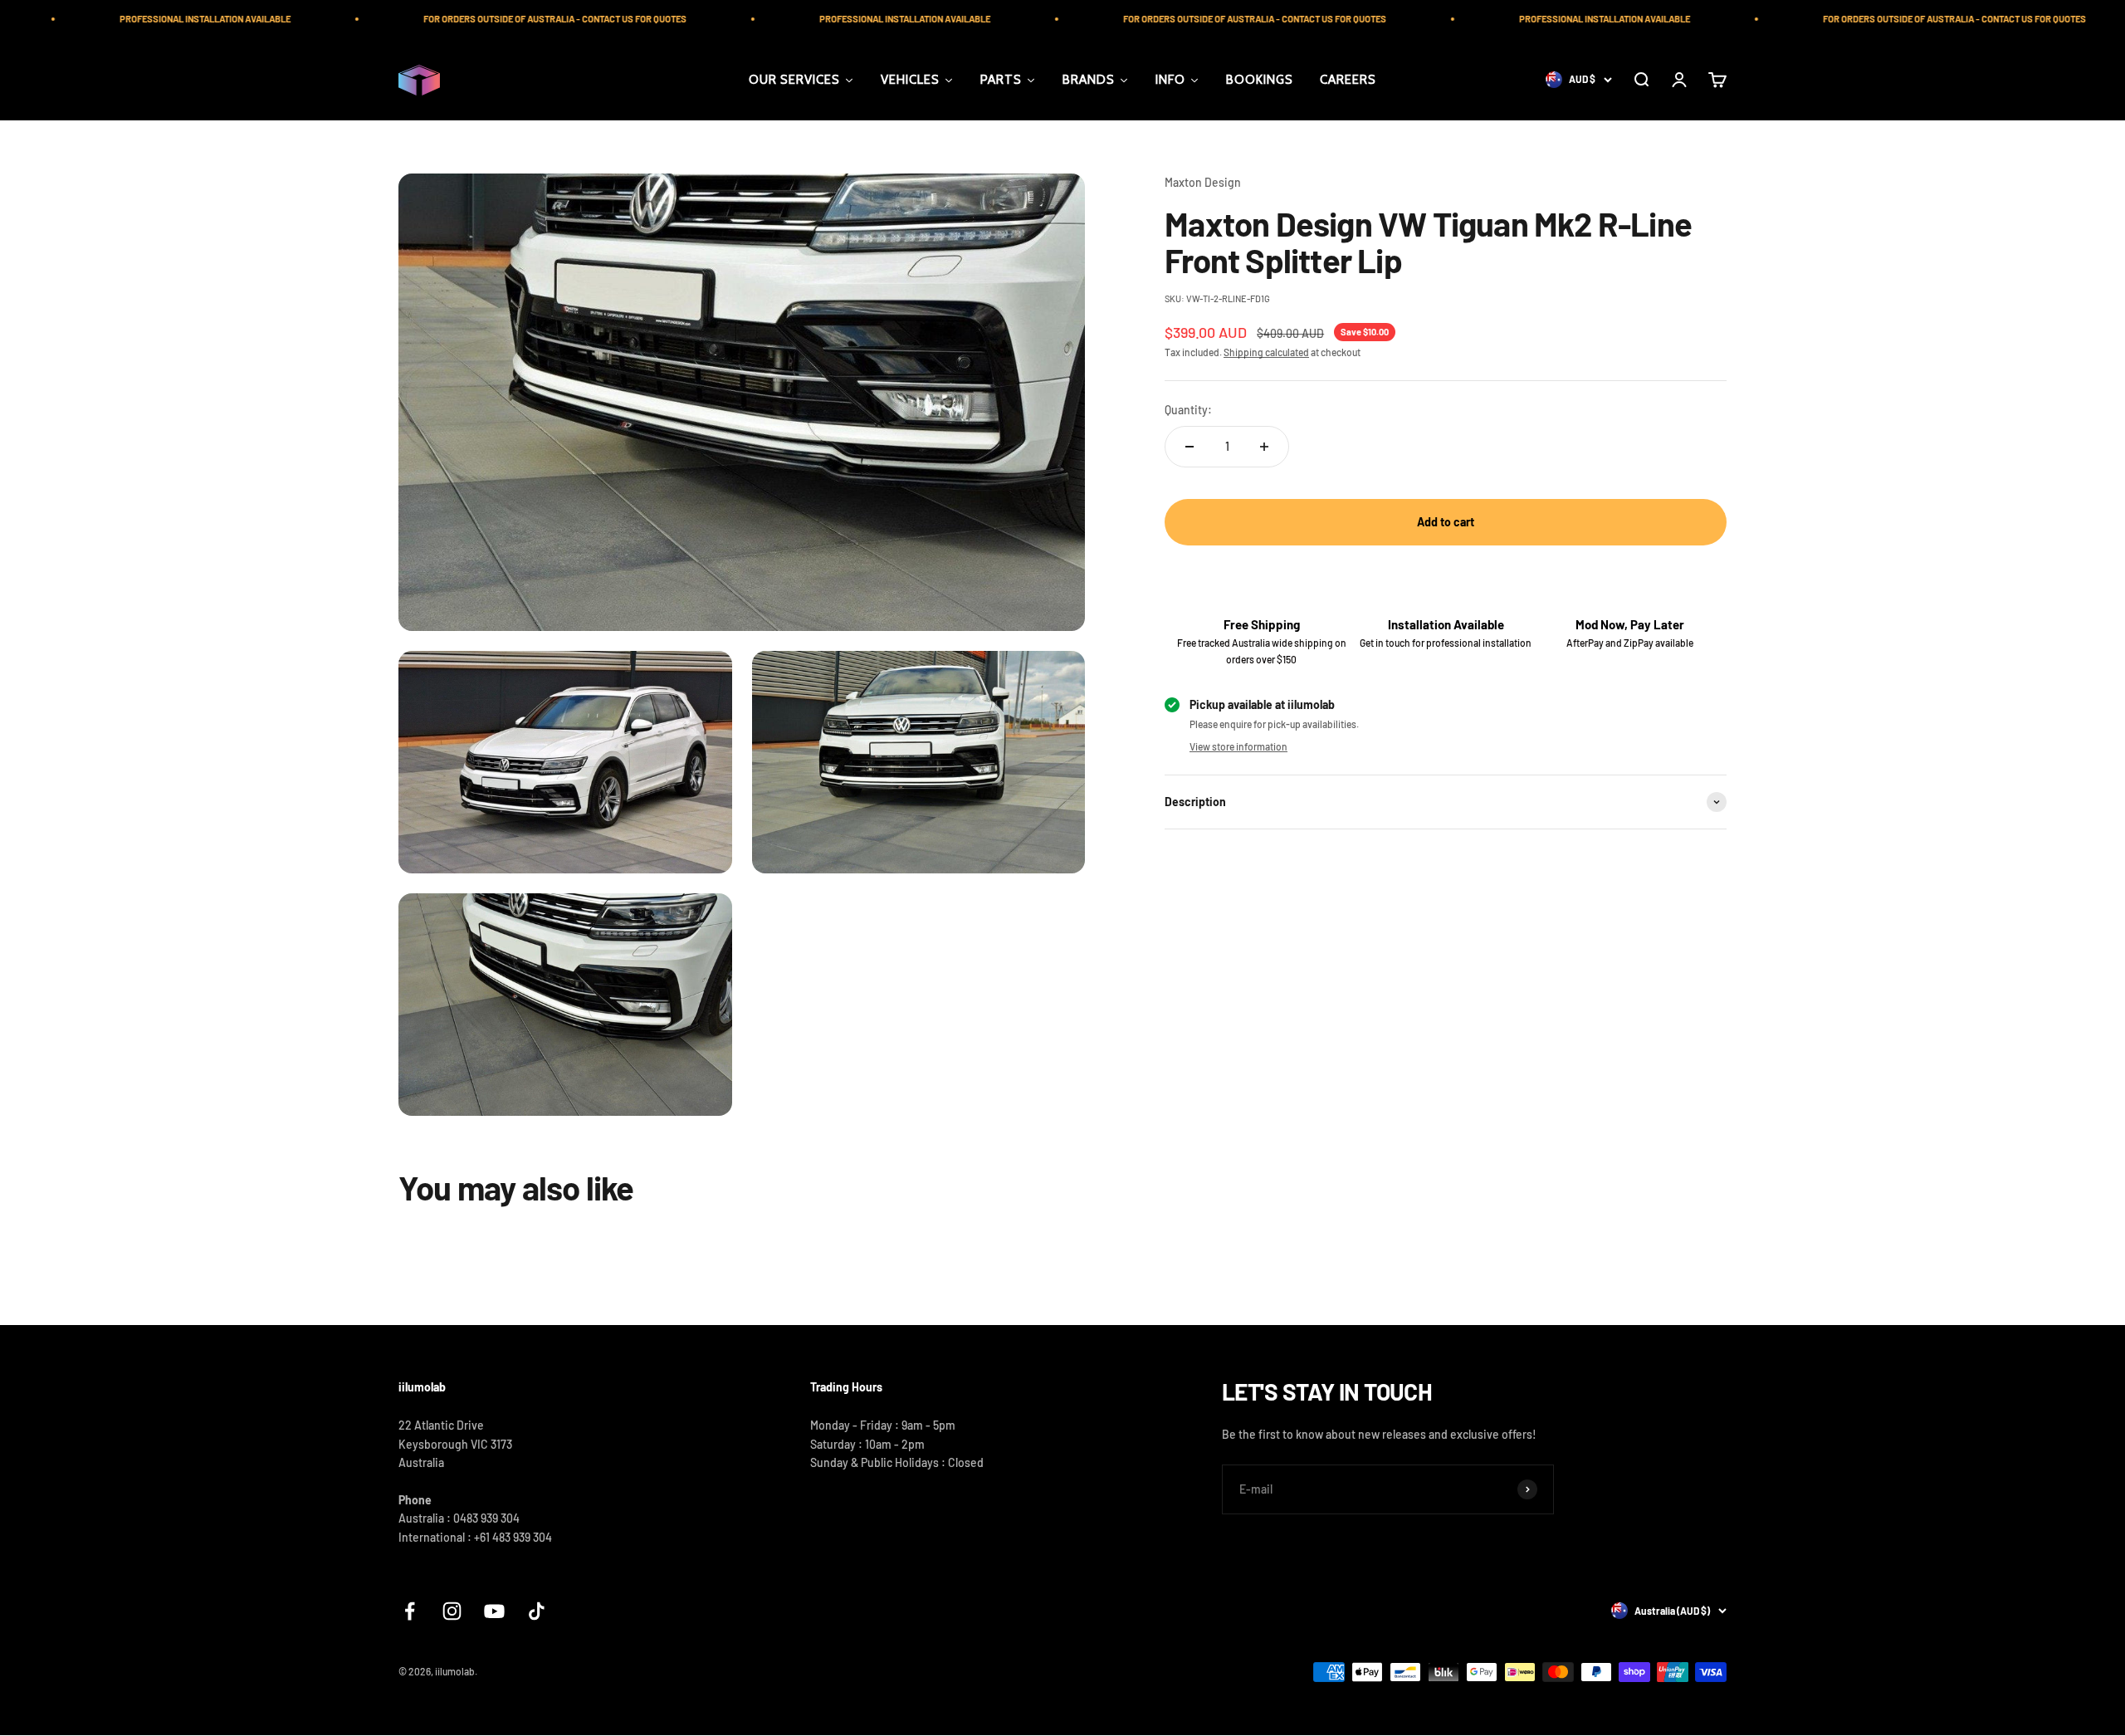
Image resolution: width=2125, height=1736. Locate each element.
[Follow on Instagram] (452, 1611)
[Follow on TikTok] (537, 1611)
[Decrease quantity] (1190, 447)
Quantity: (1188, 410)
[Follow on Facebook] (410, 1611)
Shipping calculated (1266, 352)
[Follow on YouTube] (494, 1611)
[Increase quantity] (1264, 447)
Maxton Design (1203, 182)
